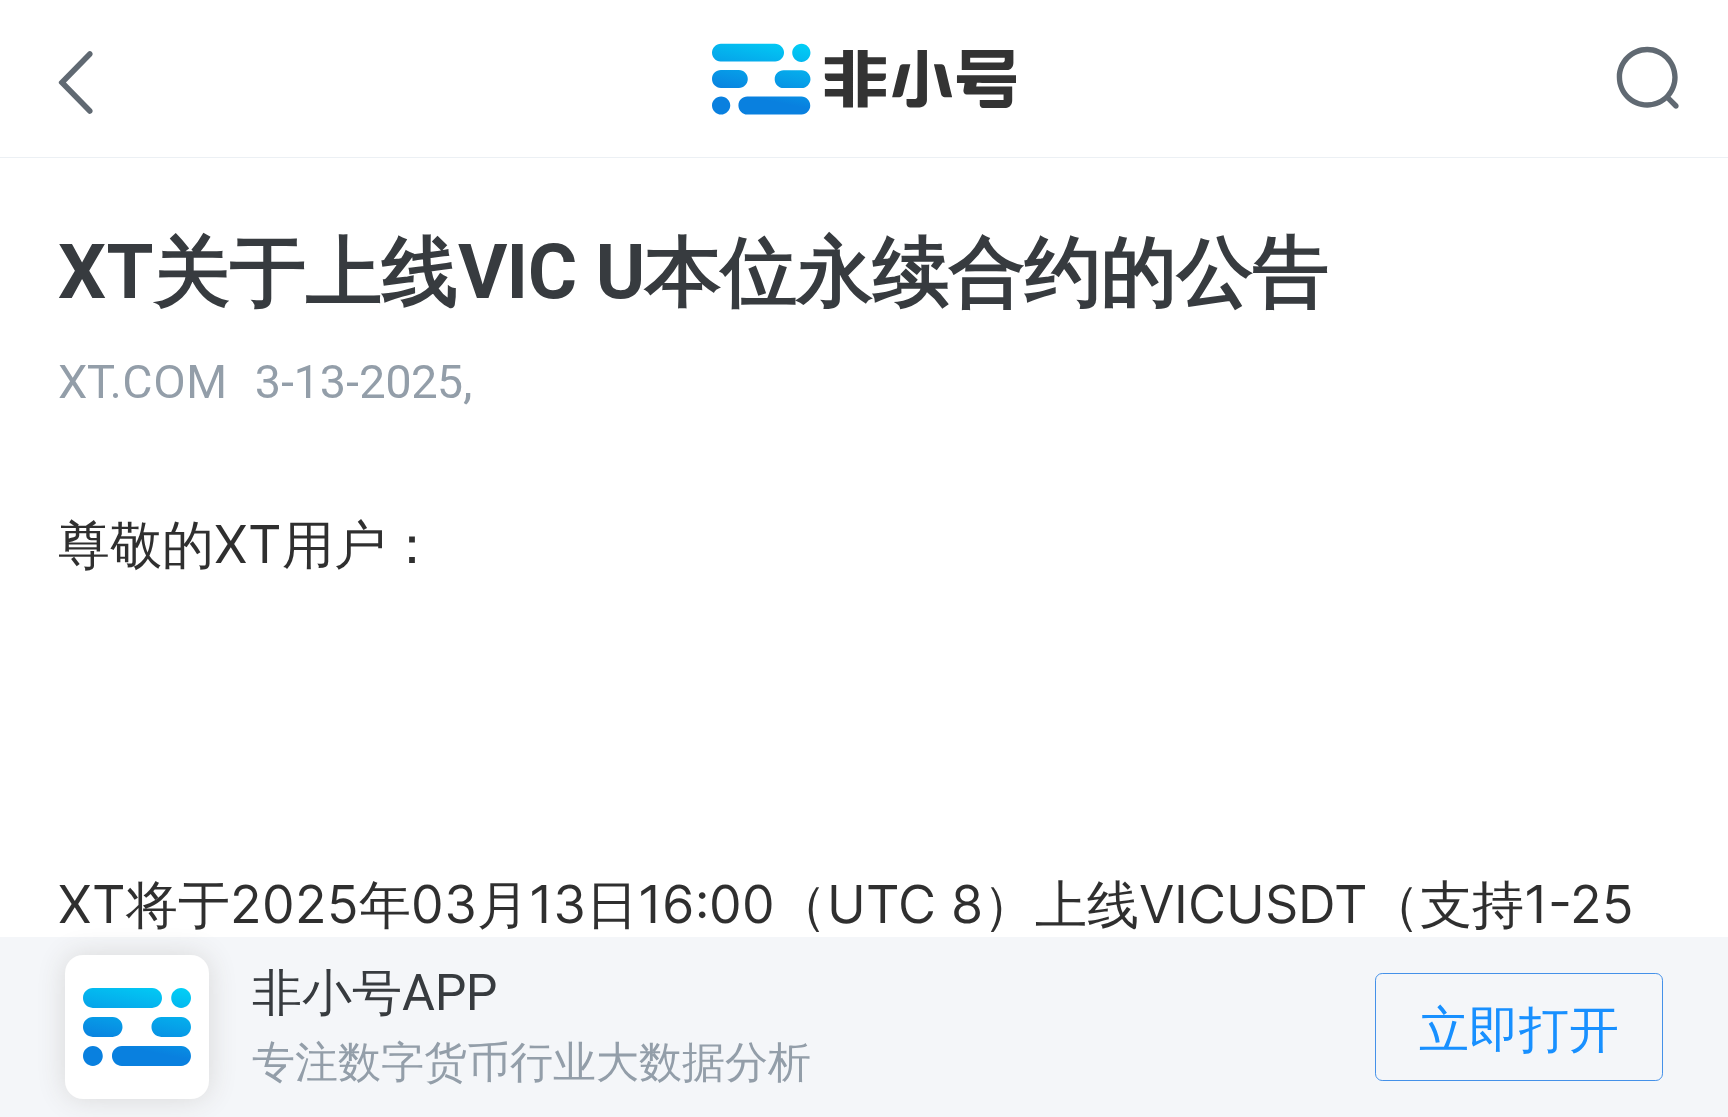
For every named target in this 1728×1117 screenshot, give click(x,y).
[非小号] (864, 100)
